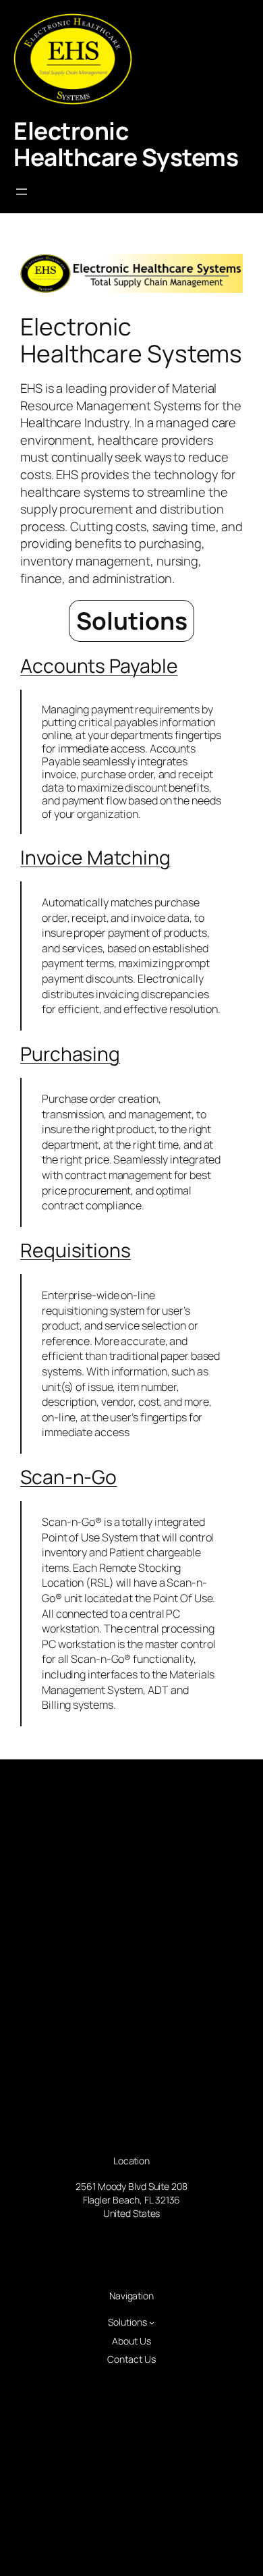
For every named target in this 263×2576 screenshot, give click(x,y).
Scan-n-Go (68, 1477)
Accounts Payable (99, 665)
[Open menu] (22, 192)
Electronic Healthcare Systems (126, 144)
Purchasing (70, 1053)
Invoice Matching (95, 857)
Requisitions (76, 1250)
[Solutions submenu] (152, 2322)
